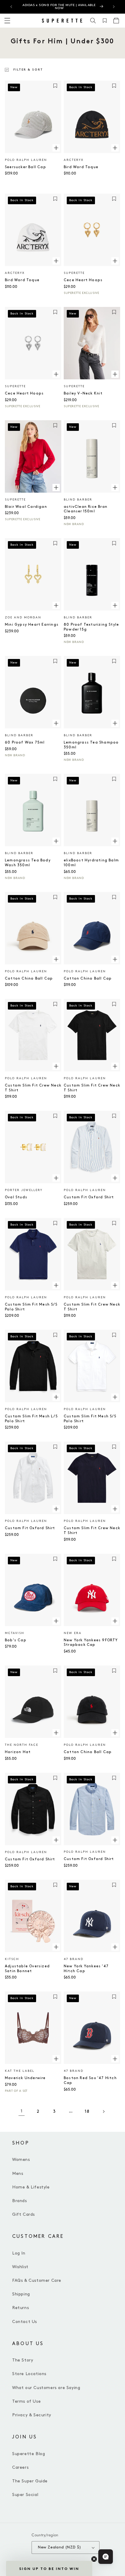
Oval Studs (16, 1197)
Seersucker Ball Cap (25, 167)
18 (87, 2111)
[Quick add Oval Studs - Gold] (56, 1178)
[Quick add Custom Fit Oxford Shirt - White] (56, 1509)
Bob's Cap (16, 1640)
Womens (21, 2160)
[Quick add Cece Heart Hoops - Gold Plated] (115, 261)
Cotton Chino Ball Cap (29, 978)
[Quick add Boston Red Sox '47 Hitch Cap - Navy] (115, 2059)
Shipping (21, 2294)
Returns (20, 2308)
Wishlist (20, 2267)
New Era (73, 1633)
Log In (19, 2253)
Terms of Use (26, 2401)
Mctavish (15, 1633)
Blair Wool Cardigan (26, 507)
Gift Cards (24, 2214)
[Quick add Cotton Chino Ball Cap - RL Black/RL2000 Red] (115, 1733)
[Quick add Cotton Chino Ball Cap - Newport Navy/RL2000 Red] (115, 959)
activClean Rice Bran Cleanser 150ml (86, 509)
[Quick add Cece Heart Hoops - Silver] (56, 374)
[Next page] (103, 2112)
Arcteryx (74, 160)
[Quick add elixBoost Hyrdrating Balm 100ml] (115, 841)
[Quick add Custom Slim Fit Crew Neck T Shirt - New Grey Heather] (115, 1285)
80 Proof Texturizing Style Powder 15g (91, 627)
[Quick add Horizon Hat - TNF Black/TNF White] (56, 1733)
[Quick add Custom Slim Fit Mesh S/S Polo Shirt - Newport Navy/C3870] (56, 1285)
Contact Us (25, 2322)
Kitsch (12, 1959)
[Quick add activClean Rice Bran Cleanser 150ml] (115, 488)
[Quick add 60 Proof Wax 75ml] (56, 723)
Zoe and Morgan (23, 617)
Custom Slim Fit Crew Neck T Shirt (33, 1088)
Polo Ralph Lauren (26, 160)
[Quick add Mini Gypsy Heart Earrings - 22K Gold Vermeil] (56, 605)
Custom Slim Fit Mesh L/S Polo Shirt (31, 1419)
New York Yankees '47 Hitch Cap (86, 1969)
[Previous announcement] (11, 7)
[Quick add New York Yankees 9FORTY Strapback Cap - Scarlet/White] (115, 1621)
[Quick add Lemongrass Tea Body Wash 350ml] (56, 841)
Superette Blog (29, 2454)
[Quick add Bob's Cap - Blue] (56, 1621)
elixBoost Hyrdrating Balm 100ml (91, 863)
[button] (93, 21)
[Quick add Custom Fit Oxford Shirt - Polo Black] (56, 1840)
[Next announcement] (114, 7)
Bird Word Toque (81, 167)
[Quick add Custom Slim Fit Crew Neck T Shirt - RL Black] (115, 1066)
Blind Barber (78, 500)
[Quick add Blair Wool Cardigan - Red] (56, 488)
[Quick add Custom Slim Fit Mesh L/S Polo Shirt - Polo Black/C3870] (56, 1397)
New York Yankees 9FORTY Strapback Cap (91, 1643)
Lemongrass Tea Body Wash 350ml (28, 863)
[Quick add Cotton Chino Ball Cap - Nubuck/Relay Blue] (56, 959)
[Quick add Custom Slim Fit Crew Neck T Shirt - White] (56, 1066)
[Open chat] (106, 2557)
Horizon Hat (18, 1752)
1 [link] (22, 2111)
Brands (20, 2201)
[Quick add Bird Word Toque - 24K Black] (115, 148)
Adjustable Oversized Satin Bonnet (27, 1969)
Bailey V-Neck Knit (83, 393)
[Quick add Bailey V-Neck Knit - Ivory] (115, 374)
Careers (20, 2467)
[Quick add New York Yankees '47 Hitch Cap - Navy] (115, 1947)
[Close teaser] (94, 2559)
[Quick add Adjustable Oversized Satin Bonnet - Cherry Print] (56, 1947)
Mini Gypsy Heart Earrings (32, 625)
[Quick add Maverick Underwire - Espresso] (56, 2059)
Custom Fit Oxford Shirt (89, 1197)
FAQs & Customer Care (37, 2280)
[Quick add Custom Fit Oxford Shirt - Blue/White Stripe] (115, 1178)
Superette (74, 273)
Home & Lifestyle (31, 2187)
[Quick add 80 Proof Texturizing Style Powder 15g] (115, 605)
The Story (23, 2360)
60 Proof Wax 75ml (25, 742)
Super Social (25, 2495)
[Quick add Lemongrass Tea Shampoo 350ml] (115, 723)
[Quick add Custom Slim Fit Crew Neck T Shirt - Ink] (115, 1509)
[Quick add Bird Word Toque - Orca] (56, 261)
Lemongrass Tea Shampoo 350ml (91, 745)
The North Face (22, 1745)
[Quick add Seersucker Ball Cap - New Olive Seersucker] (56, 148)
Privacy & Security (32, 2415)
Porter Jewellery (24, 1190)
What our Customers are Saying (46, 2388)
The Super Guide (30, 2481)
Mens (18, 2173)
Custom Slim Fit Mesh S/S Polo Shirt (31, 1307)
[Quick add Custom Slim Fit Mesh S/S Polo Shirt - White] (115, 1397)
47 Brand (74, 1959)
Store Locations (29, 2374)
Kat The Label (20, 2071)
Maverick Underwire (25, 2078)
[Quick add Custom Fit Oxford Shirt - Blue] (115, 1840)
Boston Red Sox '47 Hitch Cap (90, 2080)
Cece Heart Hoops (83, 280)
